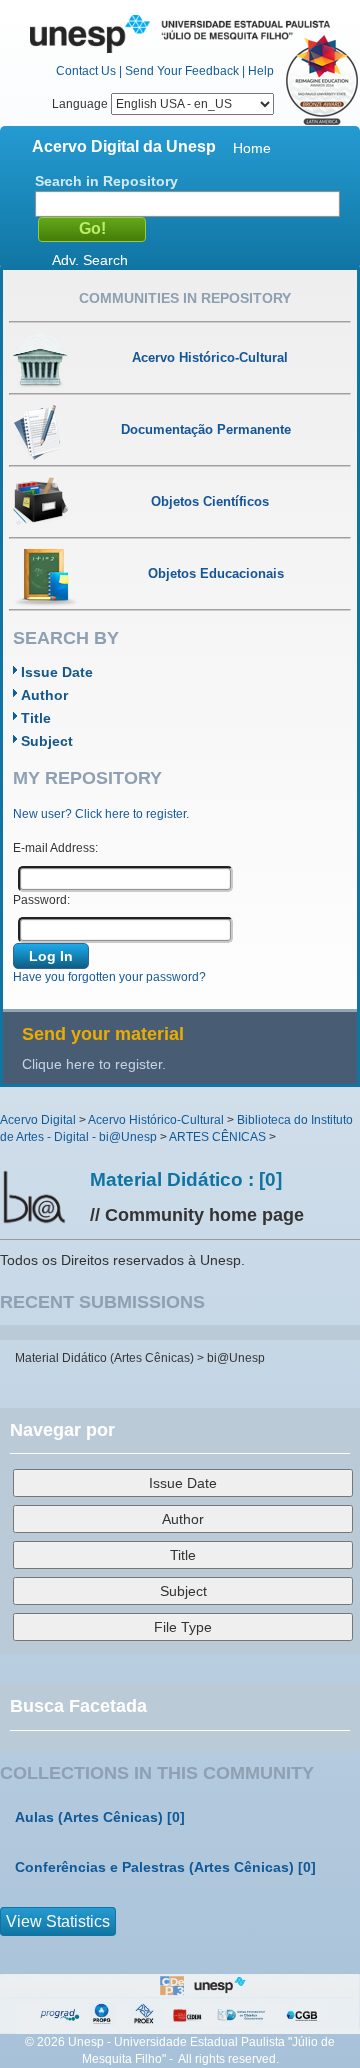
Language (81, 104)
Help (261, 71)
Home (252, 148)
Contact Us (86, 71)
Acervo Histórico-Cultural (156, 1120)
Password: (41, 900)
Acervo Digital (38, 1120)
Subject (47, 741)
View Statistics (58, 1921)
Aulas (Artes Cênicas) (89, 1817)
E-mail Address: (55, 848)
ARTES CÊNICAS (217, 1137)
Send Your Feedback (182, 71)
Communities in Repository (185, 298)
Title (36, 718)
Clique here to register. (94, 1064)
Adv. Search (90, 260)
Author (44, 695)
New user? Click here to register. (101, 814)
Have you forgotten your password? (109, 977)
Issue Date (57, 672)
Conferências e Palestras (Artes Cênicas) (154, 1867)
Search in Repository (106, 181)
